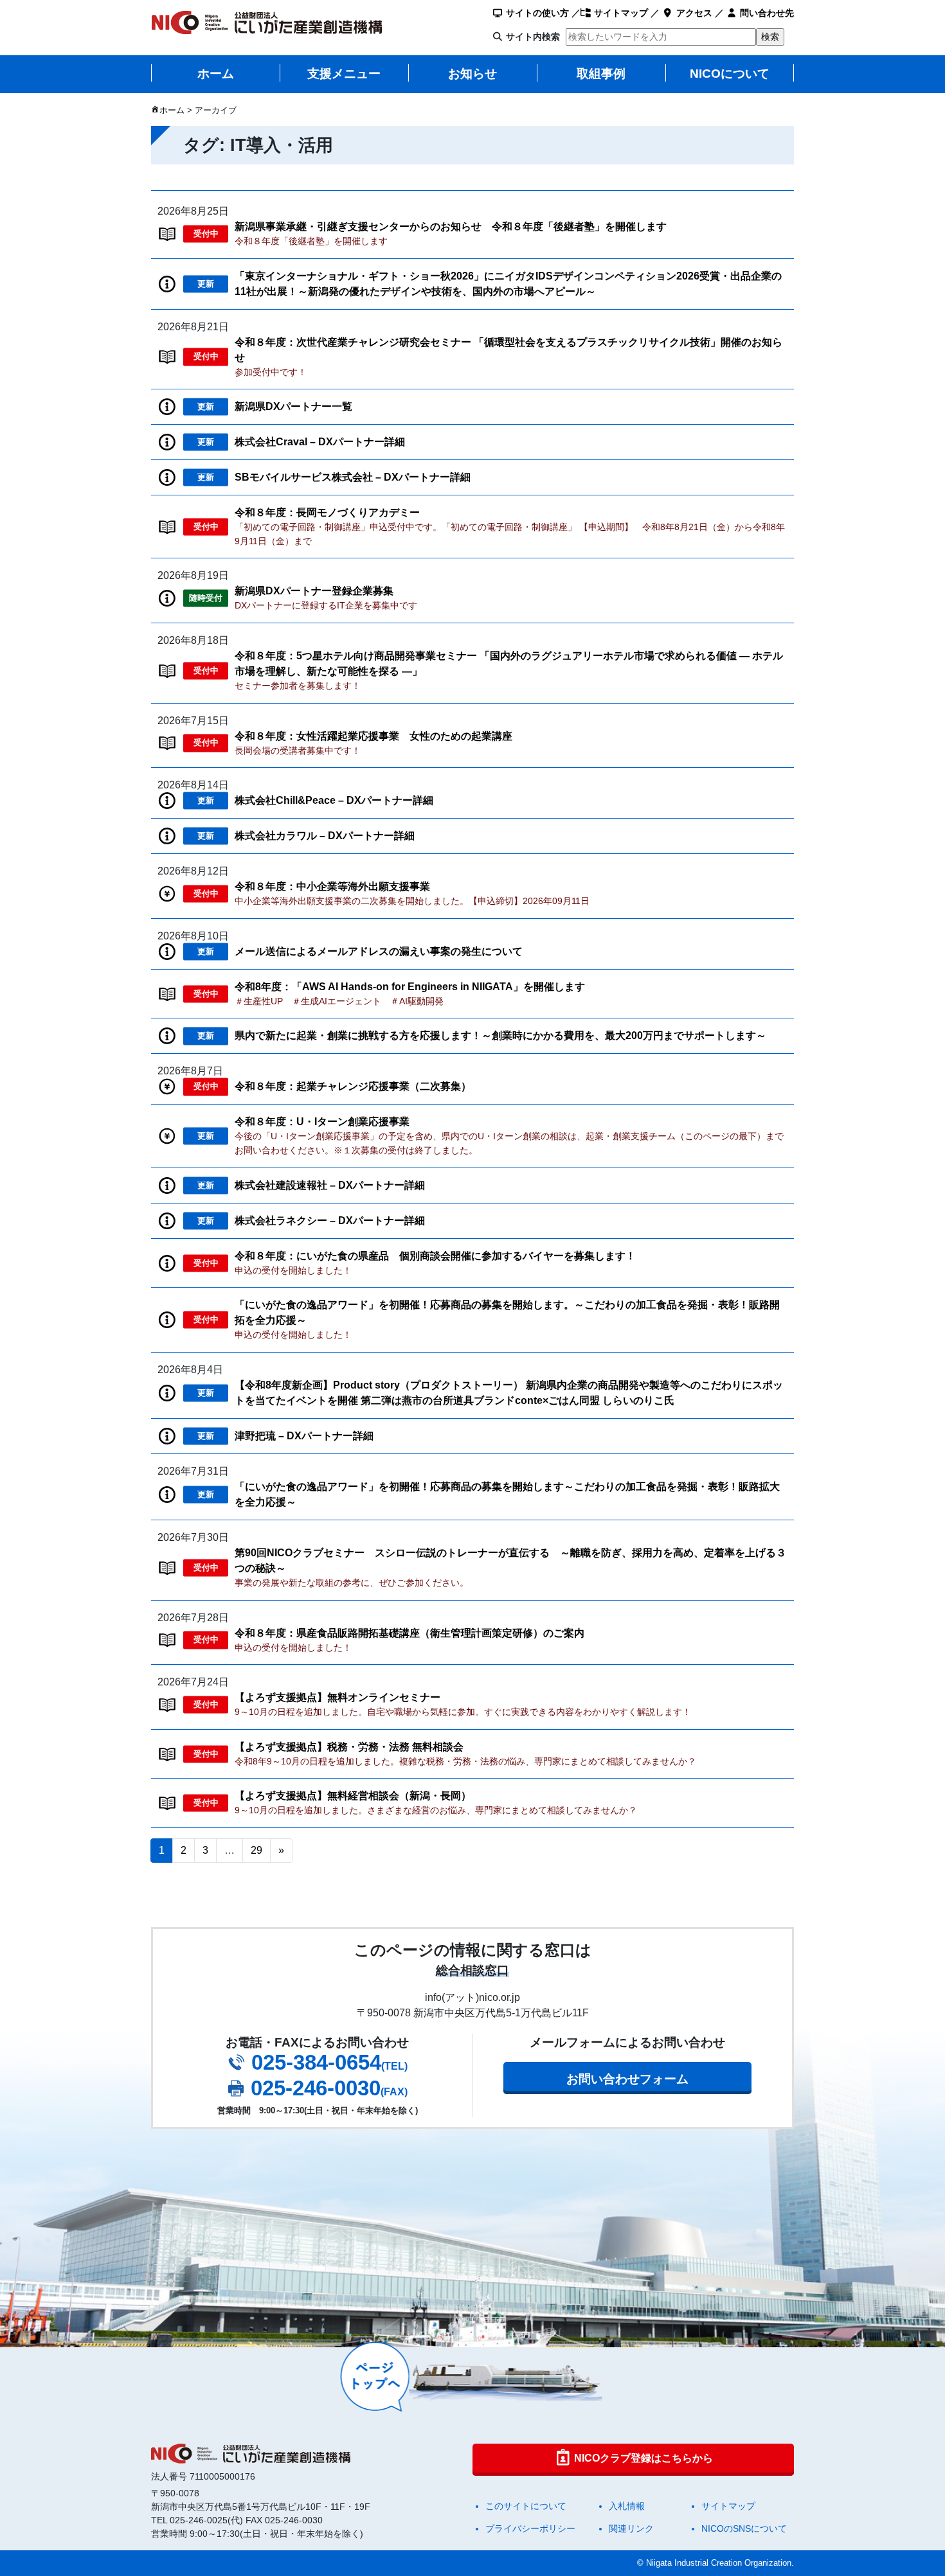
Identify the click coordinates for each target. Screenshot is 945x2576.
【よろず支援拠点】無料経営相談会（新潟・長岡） (353, 1796)
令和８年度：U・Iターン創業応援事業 (322, 1122)
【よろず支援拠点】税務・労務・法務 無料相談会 (349, 1747)
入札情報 (627, 2506)
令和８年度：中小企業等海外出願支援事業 (332, 886)
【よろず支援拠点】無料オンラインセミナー (337, 1697)
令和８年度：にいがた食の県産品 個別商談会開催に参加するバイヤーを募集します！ (435, 1256)
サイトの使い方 (536, 13)
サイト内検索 (533, 37)
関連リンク (631, 2528)
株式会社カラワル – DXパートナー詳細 (325, 836)
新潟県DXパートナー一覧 (293, 406)
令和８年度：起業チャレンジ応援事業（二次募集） (353, 1086)
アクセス (693, 13)
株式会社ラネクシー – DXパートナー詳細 (330, 1221)
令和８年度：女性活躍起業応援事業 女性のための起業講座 (373, 736)
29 (256, 1850)
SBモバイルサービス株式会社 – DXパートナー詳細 (353, 477)
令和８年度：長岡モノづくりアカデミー (327, 512)
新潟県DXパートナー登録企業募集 (314, 591)
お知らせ (473, 74)
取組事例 (601, 74)
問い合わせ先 (766, 13)
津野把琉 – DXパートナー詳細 (304, 1436)
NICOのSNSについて (744, 2528)
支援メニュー (344, 74)
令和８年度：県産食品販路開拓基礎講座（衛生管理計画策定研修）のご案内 (410, 1633)
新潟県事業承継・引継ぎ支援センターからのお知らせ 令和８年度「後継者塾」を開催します (451, 227)
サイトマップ (620, 13)
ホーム (216, 74)
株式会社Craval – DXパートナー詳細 (320, 442)
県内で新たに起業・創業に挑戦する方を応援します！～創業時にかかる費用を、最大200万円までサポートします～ (500, 1035)
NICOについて (730, 74)
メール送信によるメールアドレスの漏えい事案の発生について (379, 951)
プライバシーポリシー (530, 2528)
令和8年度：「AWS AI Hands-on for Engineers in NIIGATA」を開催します (410, 987)
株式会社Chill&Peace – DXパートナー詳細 (334, 800)
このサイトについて (526, 2506)
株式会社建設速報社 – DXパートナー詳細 (330, 1185)
